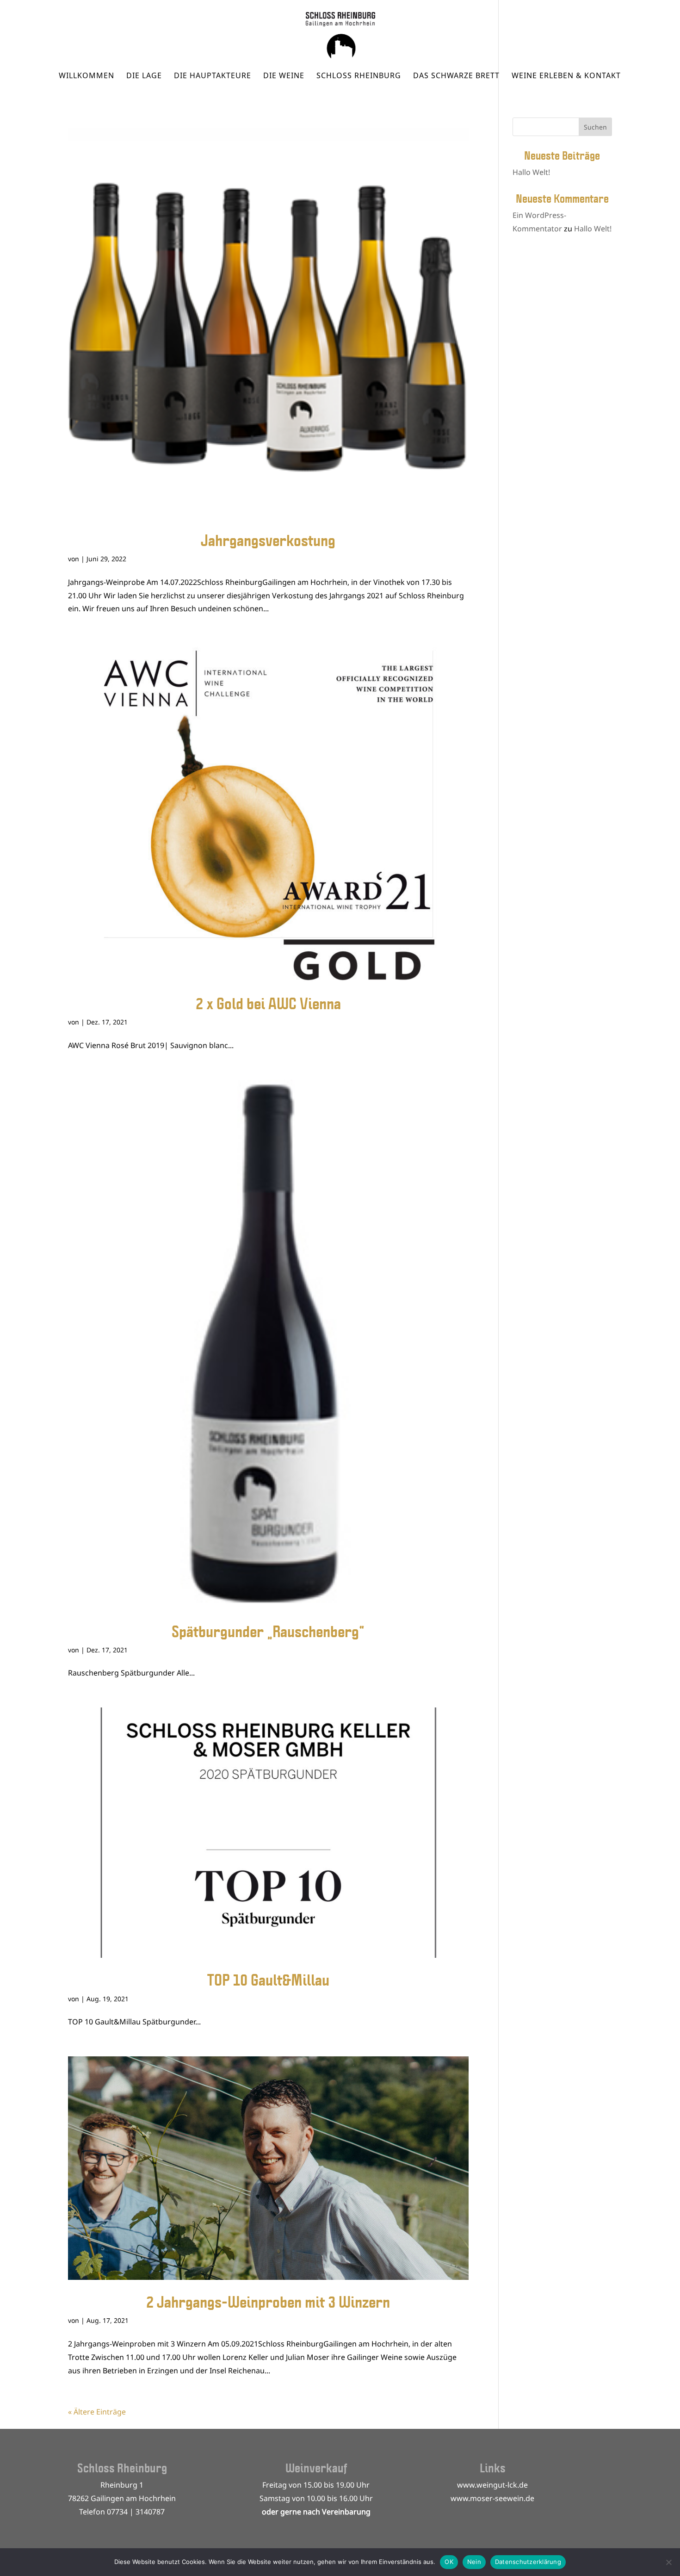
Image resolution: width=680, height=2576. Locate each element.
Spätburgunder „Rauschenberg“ (268, 1631)
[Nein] (668, 2562)
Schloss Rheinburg (359, 76)
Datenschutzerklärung (528, 2562)
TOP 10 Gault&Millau (268, 1980)
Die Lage (144, 76)
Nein (474, 2562)
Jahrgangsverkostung (268, 540)
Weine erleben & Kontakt (566, 76)
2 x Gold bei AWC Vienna (268, 1003)
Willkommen (87, 76)
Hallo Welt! (531, 172)
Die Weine (284, 76)
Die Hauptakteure (213, 76)
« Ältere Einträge (97, 2412)
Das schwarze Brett (456, 76)
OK (449, 2562)
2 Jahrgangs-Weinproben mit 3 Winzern (268, 2302)
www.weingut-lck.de (492, 2485)
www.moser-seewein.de (492, 2498)
